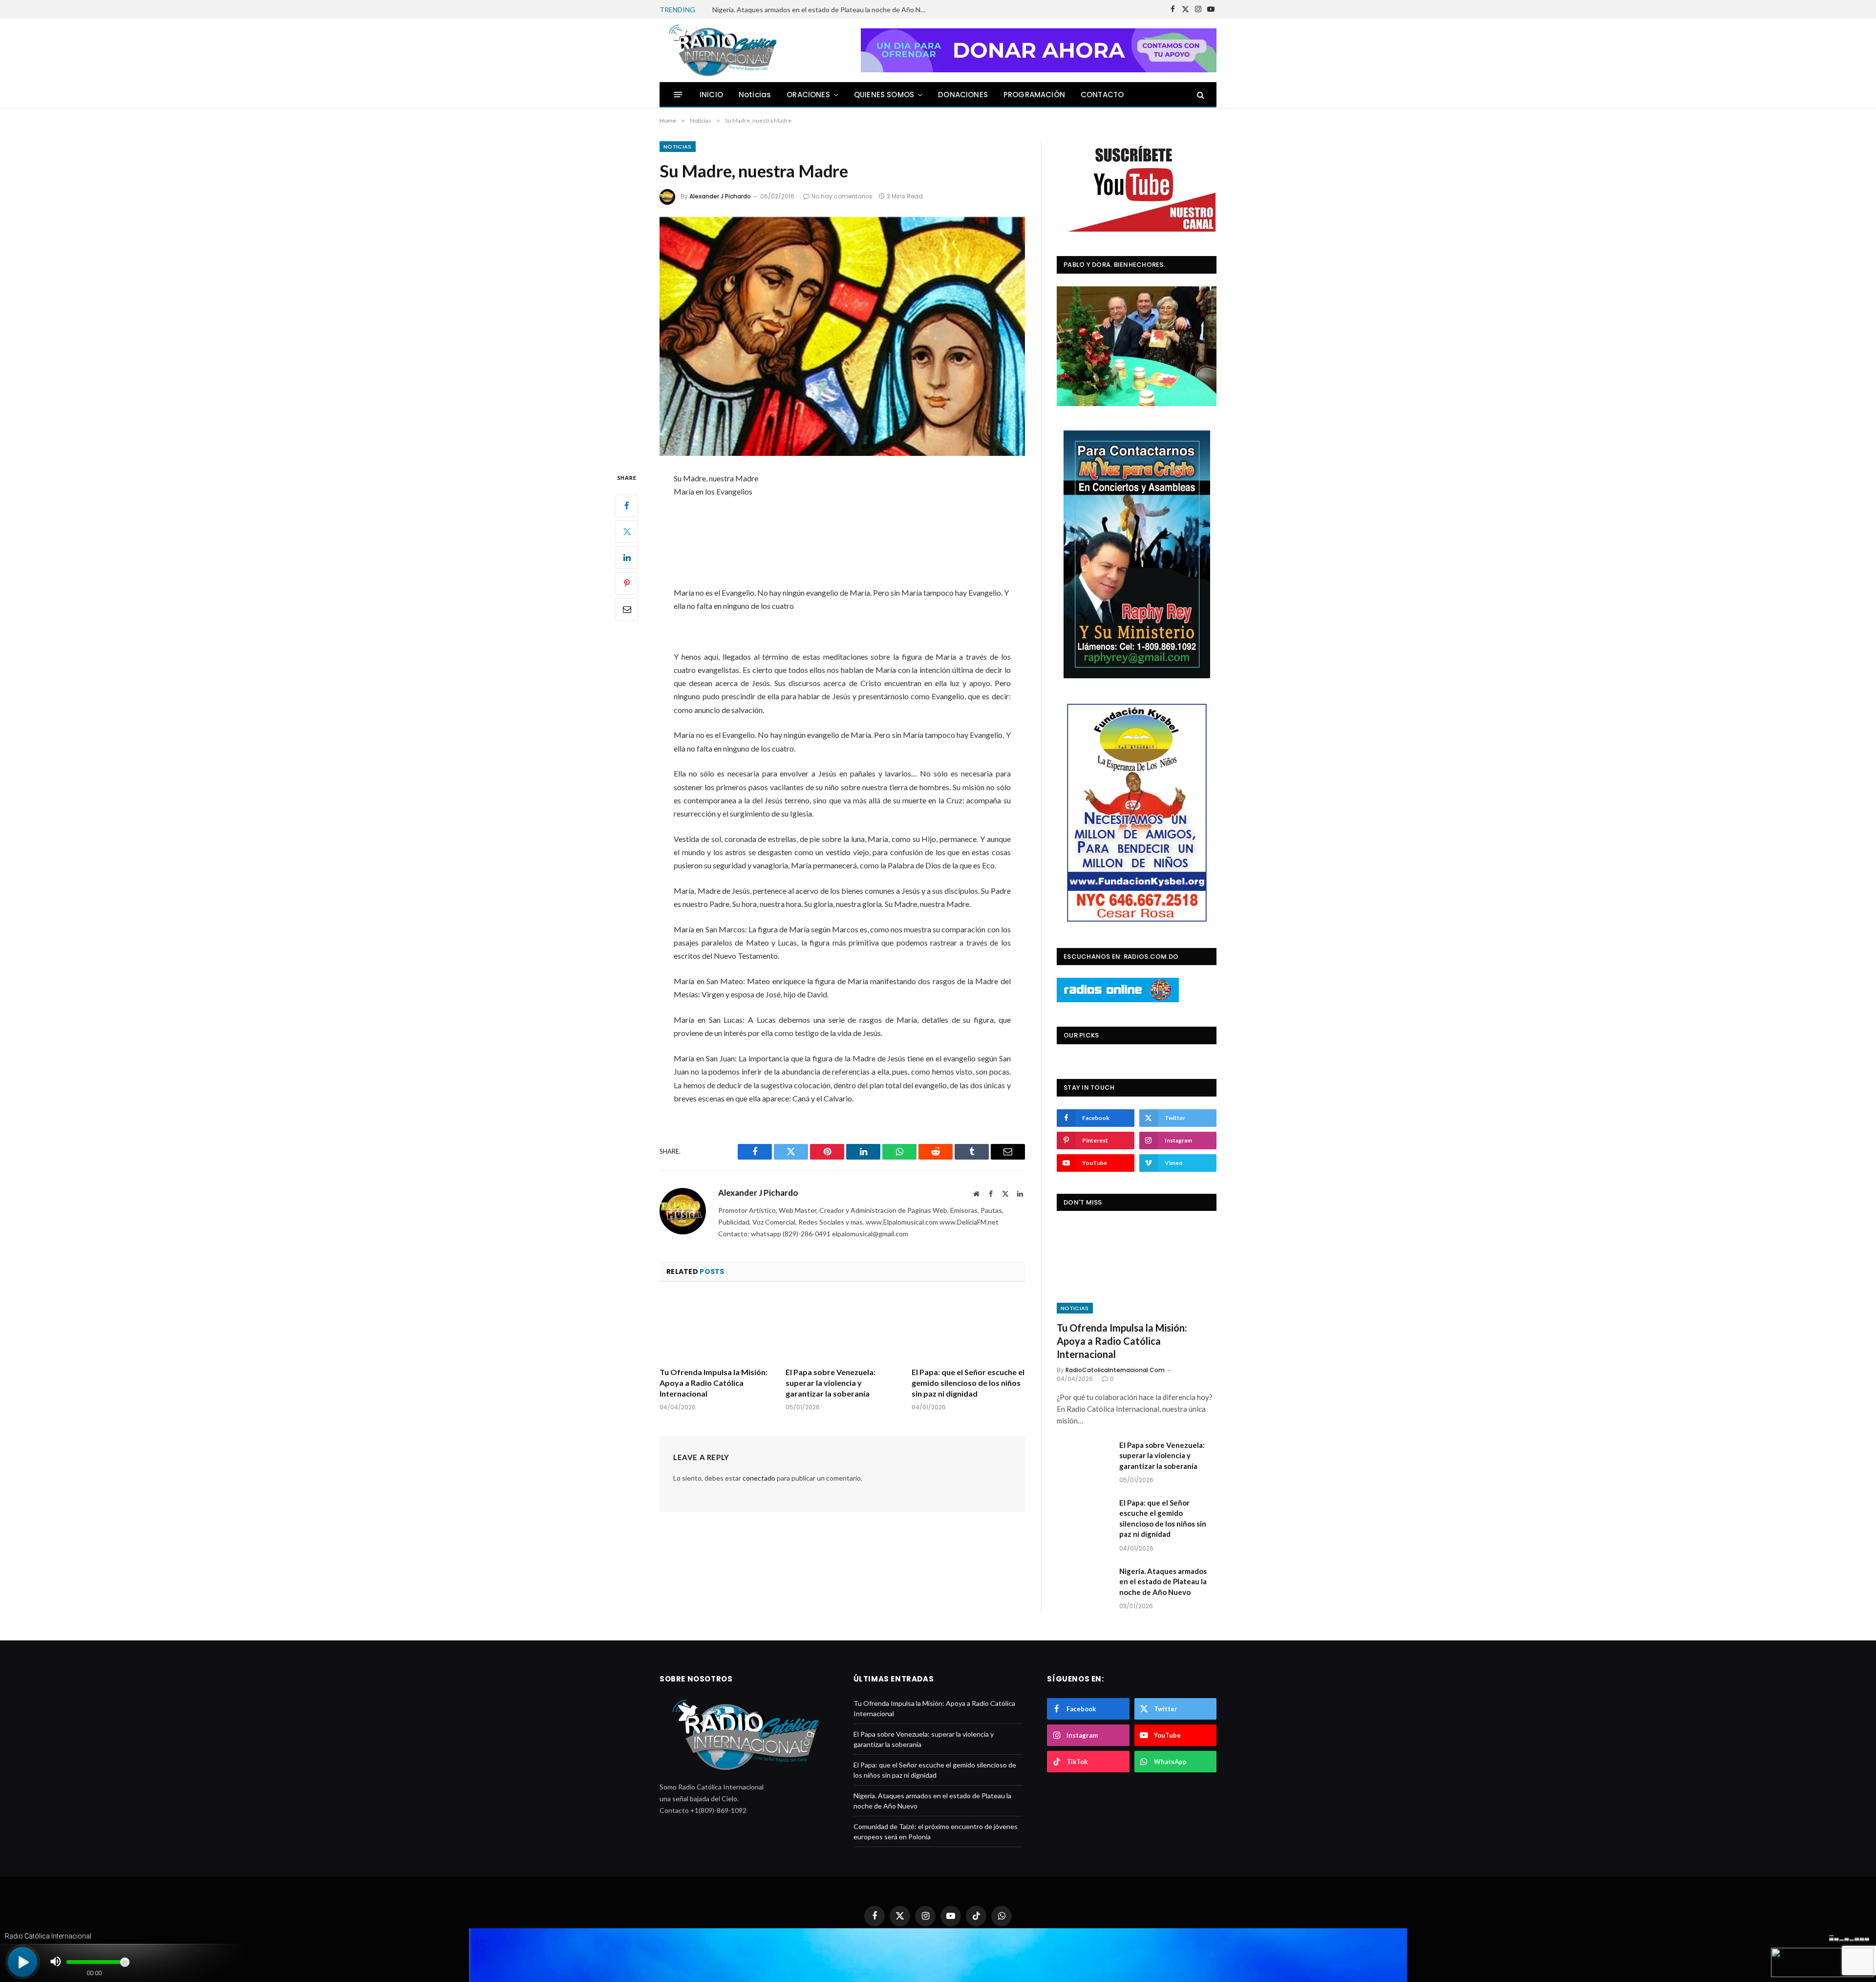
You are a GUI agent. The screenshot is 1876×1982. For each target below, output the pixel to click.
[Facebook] (627, 505)
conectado (759, 1478)
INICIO (711, 95)
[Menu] (678, 95)
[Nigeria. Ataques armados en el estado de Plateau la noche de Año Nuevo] (1084, 1584)
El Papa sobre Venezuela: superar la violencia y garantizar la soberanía (831, 1383)
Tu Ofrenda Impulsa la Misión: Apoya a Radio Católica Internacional (714, 1383)
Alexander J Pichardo (720, 196)
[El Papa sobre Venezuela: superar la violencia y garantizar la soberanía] (842, 1327)
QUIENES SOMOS (884, 95)
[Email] (627, 609)
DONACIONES (963, 95)
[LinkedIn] (627, 557)
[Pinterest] (627, 583)
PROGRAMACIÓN (1034, 95)
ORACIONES (808, 95)
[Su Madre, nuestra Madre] (842, 336)
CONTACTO (1102, 95)
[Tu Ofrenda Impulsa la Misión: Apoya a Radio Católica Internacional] (716, 1327)
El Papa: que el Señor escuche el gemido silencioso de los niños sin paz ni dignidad (968, 1383)
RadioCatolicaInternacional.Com (1115, 1370)
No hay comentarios (842, 196)
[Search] (1200, 95)
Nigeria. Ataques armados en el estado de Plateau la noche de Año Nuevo (822, 10)
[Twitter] (627, 531)
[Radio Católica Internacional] (722, 50)
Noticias (755, 95)
